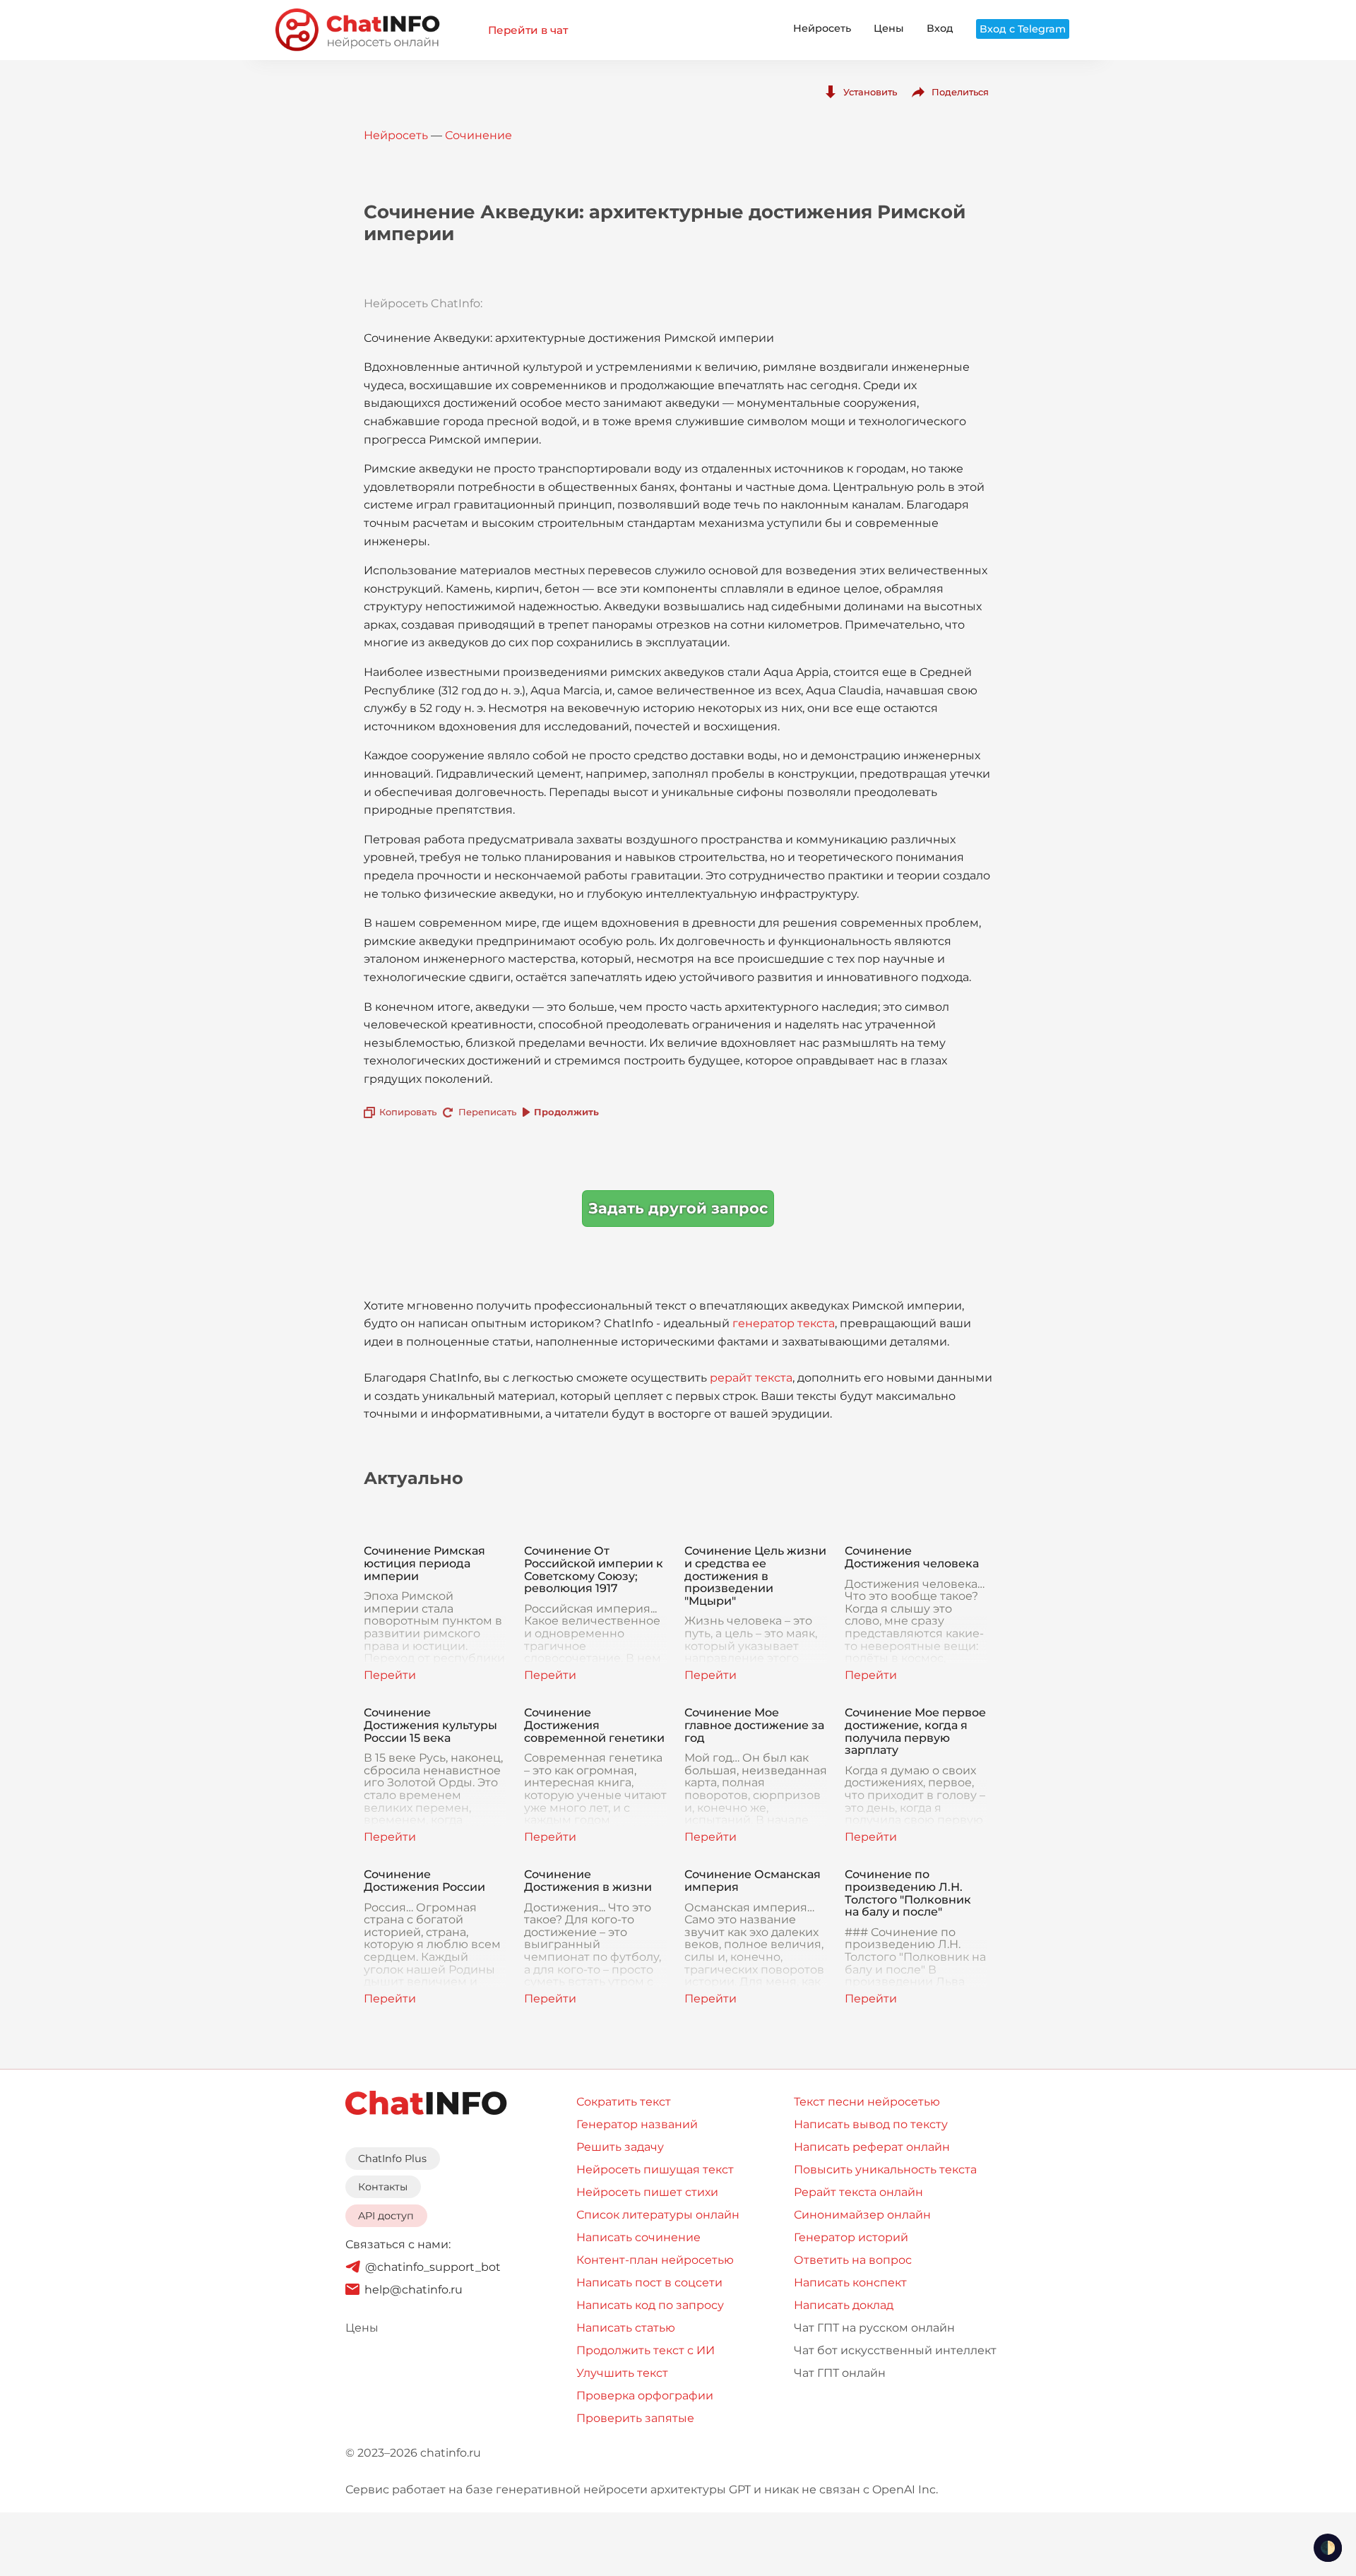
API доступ (386, 2216)
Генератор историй (851, 2237)
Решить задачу (620, 2147)
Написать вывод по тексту (871, 2124)
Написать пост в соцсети (649, 2283)
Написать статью (626, 2328)
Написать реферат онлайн (872, 2147)
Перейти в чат (528, 30)
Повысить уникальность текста (885, 2170)
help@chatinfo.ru (414, 2290)
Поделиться (960, 92)
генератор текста (784, 1323)
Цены (889, 28)
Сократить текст (624, 2102)
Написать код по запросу (650, 2305)
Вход (940, 28)
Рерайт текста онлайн (858, 2192)
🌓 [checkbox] (1328, 2548)
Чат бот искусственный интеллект (895, 2350)
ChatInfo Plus (392, 2159)
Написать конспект (850, 2283)
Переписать (487, 1112)
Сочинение (478, 135)
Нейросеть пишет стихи (647, 2192)
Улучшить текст (622, 2373)
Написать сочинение (638, 2237)
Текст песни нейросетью (867, 2102)
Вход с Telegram (1023, 29)
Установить (870, 92)
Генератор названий (637, 2124)
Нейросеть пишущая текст (655, 2170)
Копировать (408, 1112)
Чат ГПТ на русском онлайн (874, 2328)
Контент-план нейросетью (655, 2260)
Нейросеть (822, 28)
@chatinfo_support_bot (433, 2267)
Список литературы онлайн (658, 2215)
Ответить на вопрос (853, 2260)
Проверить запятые (635, 2418)
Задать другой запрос (678, 1208)
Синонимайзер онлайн (862, 2215)
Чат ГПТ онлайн (840, 2373)
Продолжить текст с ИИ (646, 2350)
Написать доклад (844, 2305)
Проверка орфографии (645, 2396)
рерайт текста (751, 1378)
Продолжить (566, 1112)
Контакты (383, 2187)
